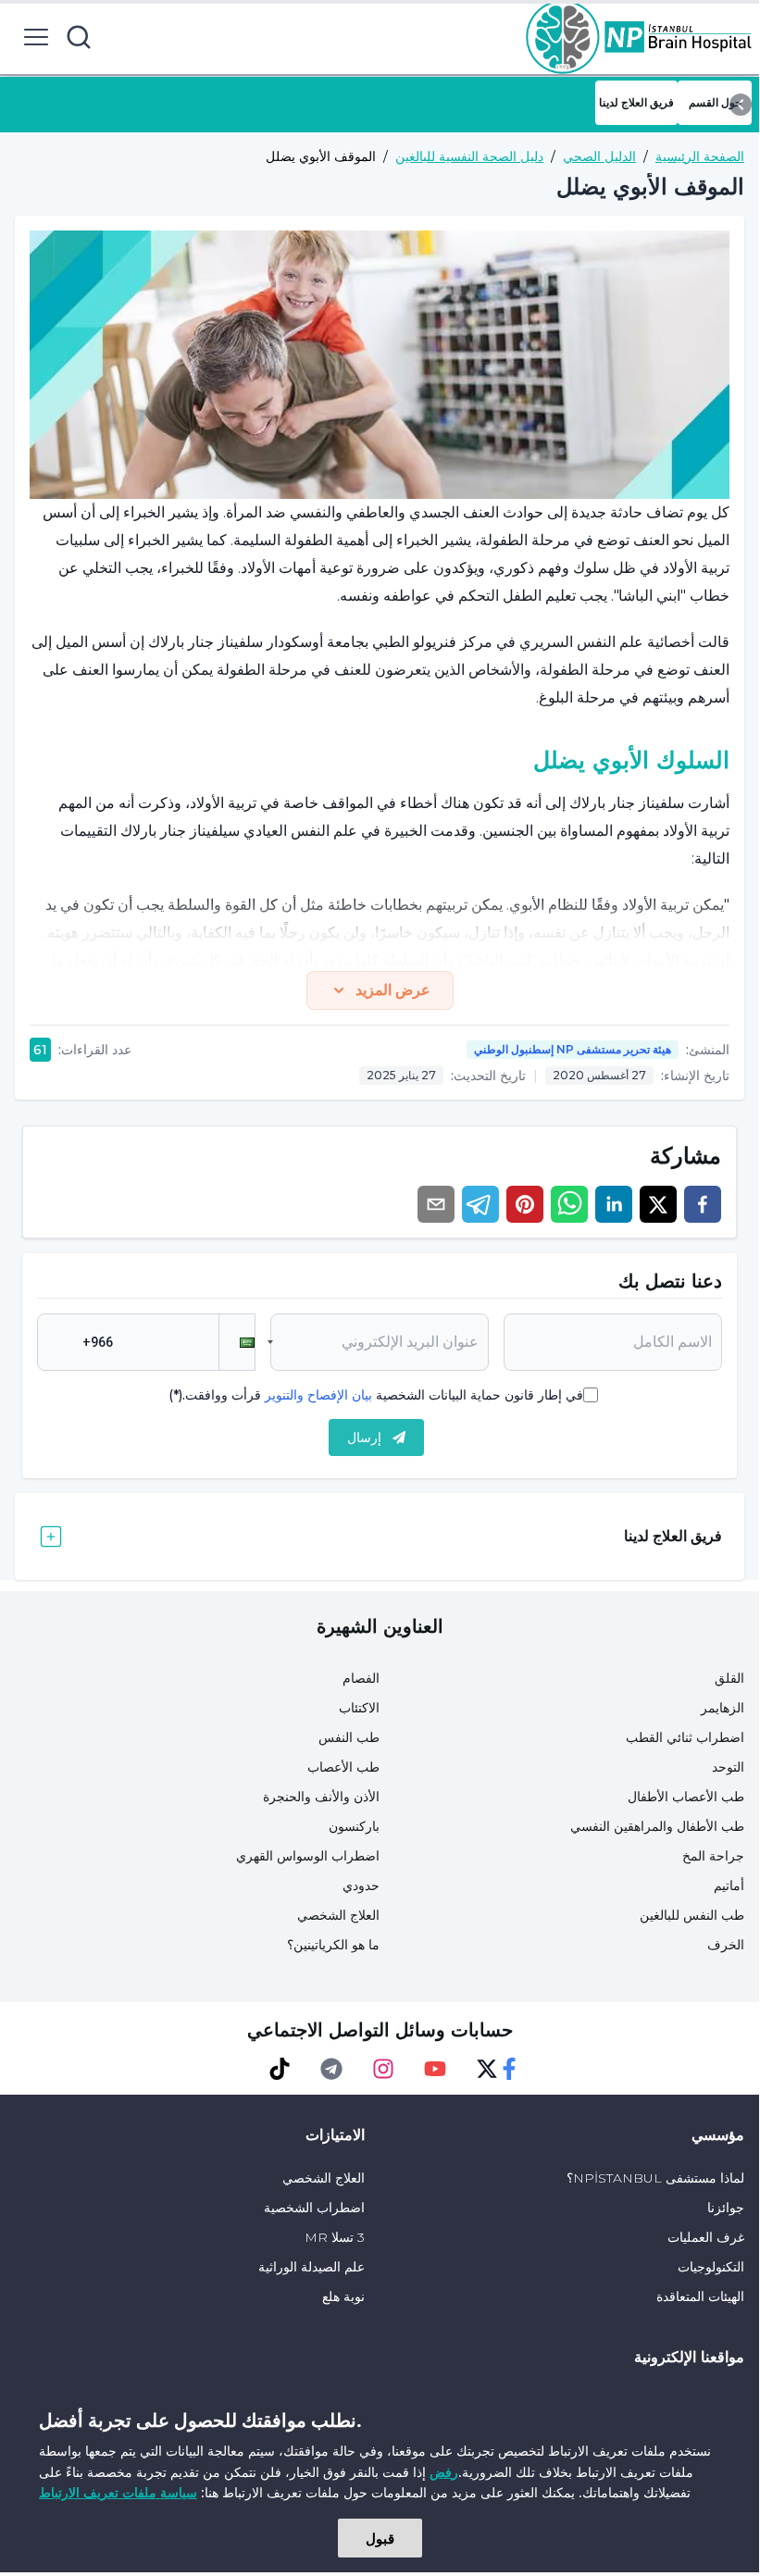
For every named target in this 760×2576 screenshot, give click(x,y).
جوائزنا (726, 2208)
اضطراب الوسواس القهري (308, 1856)
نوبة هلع (343, 2296)
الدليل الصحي (599, 156)
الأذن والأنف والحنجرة (321, 1797)
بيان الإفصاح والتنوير (318, 1395)
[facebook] (703, 1204)
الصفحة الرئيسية (700, 156)
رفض (444, 2472)
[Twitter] (487, 2069)
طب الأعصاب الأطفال (686, 1797)
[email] (436, 1204)
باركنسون (354, 1826)
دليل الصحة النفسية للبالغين (469, 156)
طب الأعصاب (343, 1767)
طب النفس (349, 1737)
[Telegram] (331, 2069)
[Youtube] (435, 2069)
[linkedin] (614, 1204)
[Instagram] (383, 2069)
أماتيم (729, 1885)
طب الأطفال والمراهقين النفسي (657, 1826)
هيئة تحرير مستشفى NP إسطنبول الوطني (573, 1049)
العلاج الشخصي (338, 1915)
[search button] (79, 37)
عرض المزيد (393, 990)
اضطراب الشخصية (314, 2208)
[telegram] (480, 1204)
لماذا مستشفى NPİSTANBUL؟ (655, 2178)
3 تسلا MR (335, 2237)
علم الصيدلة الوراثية (311, 2267)
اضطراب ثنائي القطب (685, 1737)
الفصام (361, 1678)
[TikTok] (280, 2069)
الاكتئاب (359, 1708)
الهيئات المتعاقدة (700, 2296)
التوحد (728, 1767)
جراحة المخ (713, 1856)
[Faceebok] (509, 2069)
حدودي (361, 1885)
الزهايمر (723, 1708)
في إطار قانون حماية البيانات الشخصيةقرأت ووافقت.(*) (376, 1395)
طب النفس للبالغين (692, 1915)
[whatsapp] (569, 1204)
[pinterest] (525, 1204)
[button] (237, 1342)
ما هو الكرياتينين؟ (333, 1945)
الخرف (726, 1945)
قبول (380, 2538)
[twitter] (658, 1204)
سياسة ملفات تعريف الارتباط (118, 2492)
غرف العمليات (706, 2237)
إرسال (364, 1437)
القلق (729, 1678)
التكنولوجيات (711, 2267)
